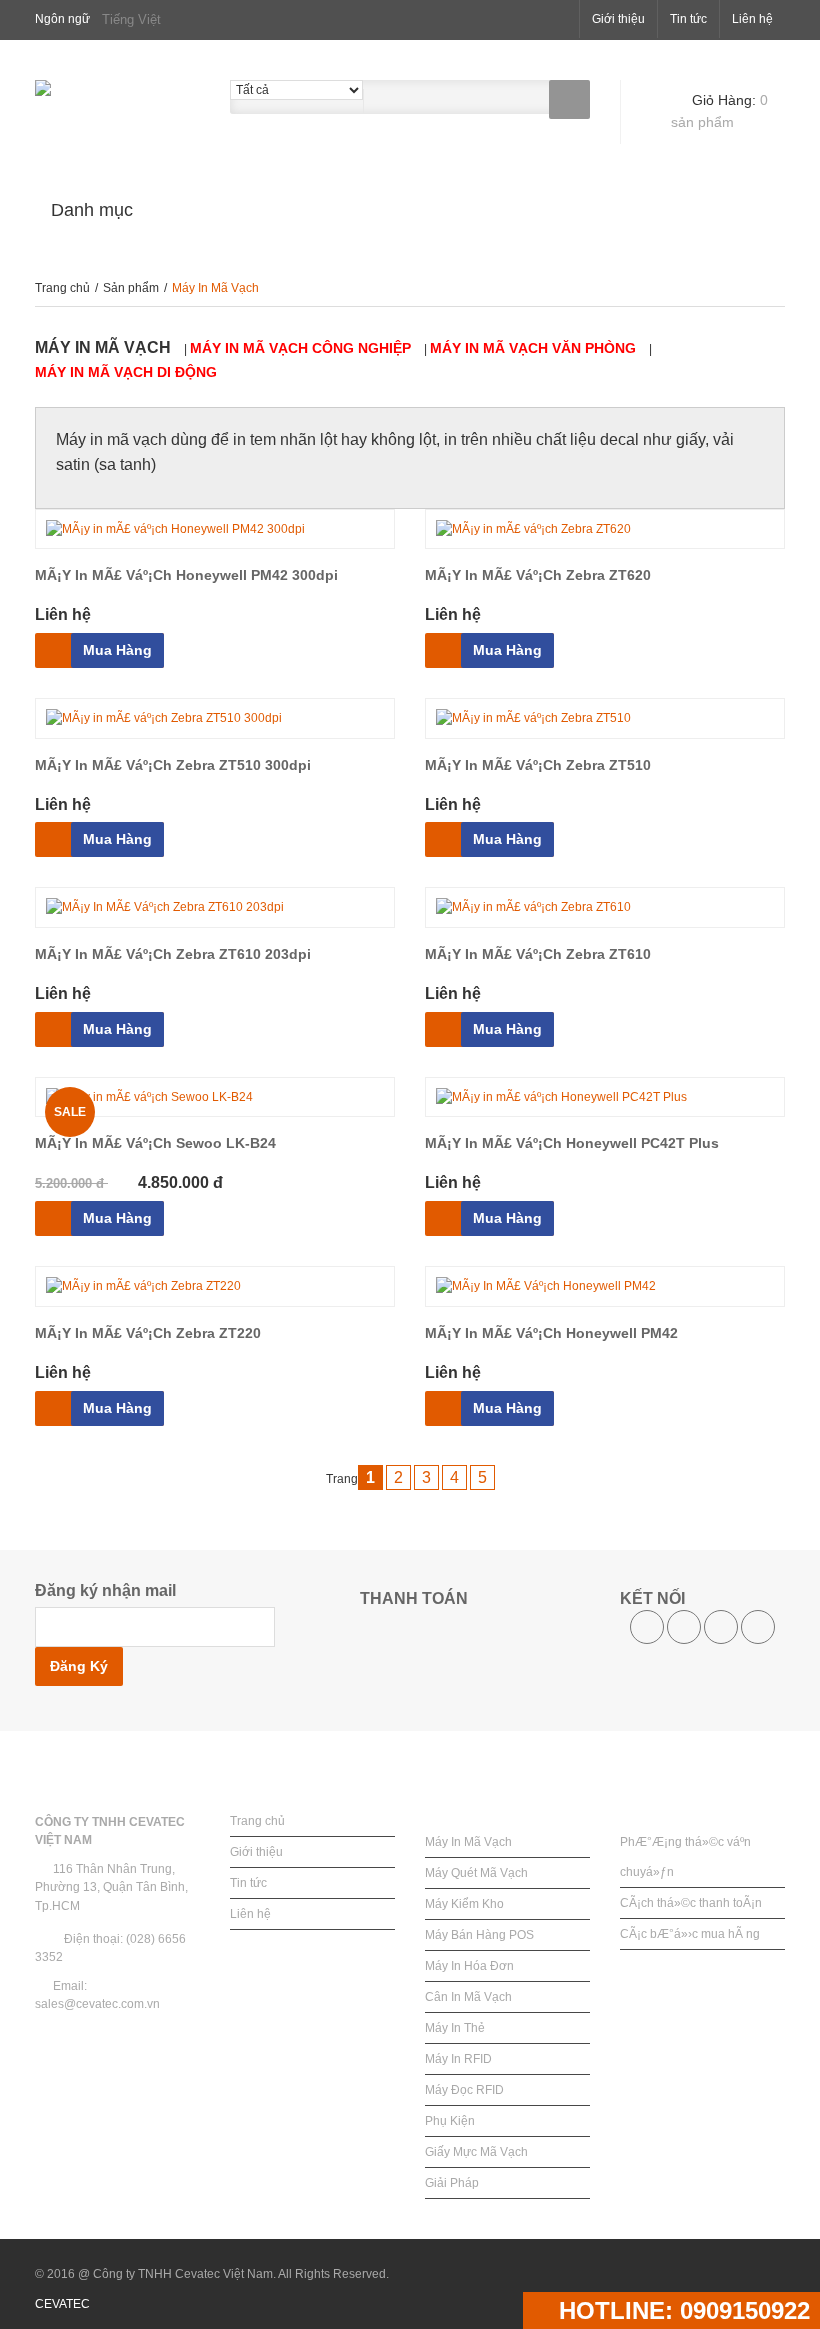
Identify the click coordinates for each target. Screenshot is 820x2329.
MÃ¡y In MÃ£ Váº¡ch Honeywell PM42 (551, 1333)
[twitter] (684, 1627)
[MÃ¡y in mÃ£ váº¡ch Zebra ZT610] (605, 907)
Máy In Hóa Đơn (469, 1966)
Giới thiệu (618, 19)
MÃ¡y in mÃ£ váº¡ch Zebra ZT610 (538, 954)
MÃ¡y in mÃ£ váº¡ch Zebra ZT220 (148, 1333)
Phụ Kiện (450, 2121)
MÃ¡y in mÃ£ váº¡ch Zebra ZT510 (538, 765)
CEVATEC (62, 2304)
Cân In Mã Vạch (468, 1997)
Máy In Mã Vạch (468, 1842)
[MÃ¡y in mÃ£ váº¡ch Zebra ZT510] (605, 718)
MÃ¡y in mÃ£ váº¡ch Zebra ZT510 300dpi (173, 765)
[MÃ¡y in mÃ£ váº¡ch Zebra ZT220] (215, 1286)
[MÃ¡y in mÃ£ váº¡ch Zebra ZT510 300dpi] (215, 718)
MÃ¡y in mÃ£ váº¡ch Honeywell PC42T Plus (572, 1143)
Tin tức (688, 19)
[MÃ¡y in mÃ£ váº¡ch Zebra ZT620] (605, 529)
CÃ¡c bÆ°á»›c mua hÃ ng (690, 1934)
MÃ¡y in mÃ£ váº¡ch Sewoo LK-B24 (155, 1143)
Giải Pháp (452, 2183)
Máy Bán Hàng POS (479, 1935)
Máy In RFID (458, 2059)
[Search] (569, 99)
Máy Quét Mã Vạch (476, 1873)
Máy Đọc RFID (464, 2090)
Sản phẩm (132, 288)
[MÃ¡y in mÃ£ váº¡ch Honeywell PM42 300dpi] (215, 529)
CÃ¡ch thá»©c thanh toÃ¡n (691, 1903)
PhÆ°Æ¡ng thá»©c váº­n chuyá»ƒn (685, 1857)
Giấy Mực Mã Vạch (476, 2152)
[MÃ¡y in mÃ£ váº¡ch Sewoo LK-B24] (215, 1097)
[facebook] (647, 1627)
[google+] (758, 1627)
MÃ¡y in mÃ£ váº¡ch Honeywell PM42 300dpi (186, 575)
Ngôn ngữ (62, 19)
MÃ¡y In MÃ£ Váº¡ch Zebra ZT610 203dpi (173, 954)
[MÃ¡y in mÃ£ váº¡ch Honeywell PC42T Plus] (605, 1097)
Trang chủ (64, 288)
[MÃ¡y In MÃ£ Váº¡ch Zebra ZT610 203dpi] (215, 907)
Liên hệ (752, 19)
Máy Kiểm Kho (464, 1904)
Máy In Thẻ (455, 2028)
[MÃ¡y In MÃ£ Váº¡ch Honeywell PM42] (605, 1286)
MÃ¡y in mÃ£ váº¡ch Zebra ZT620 (538, 575)
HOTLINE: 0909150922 (681, 2310)
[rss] (721, 1627)
